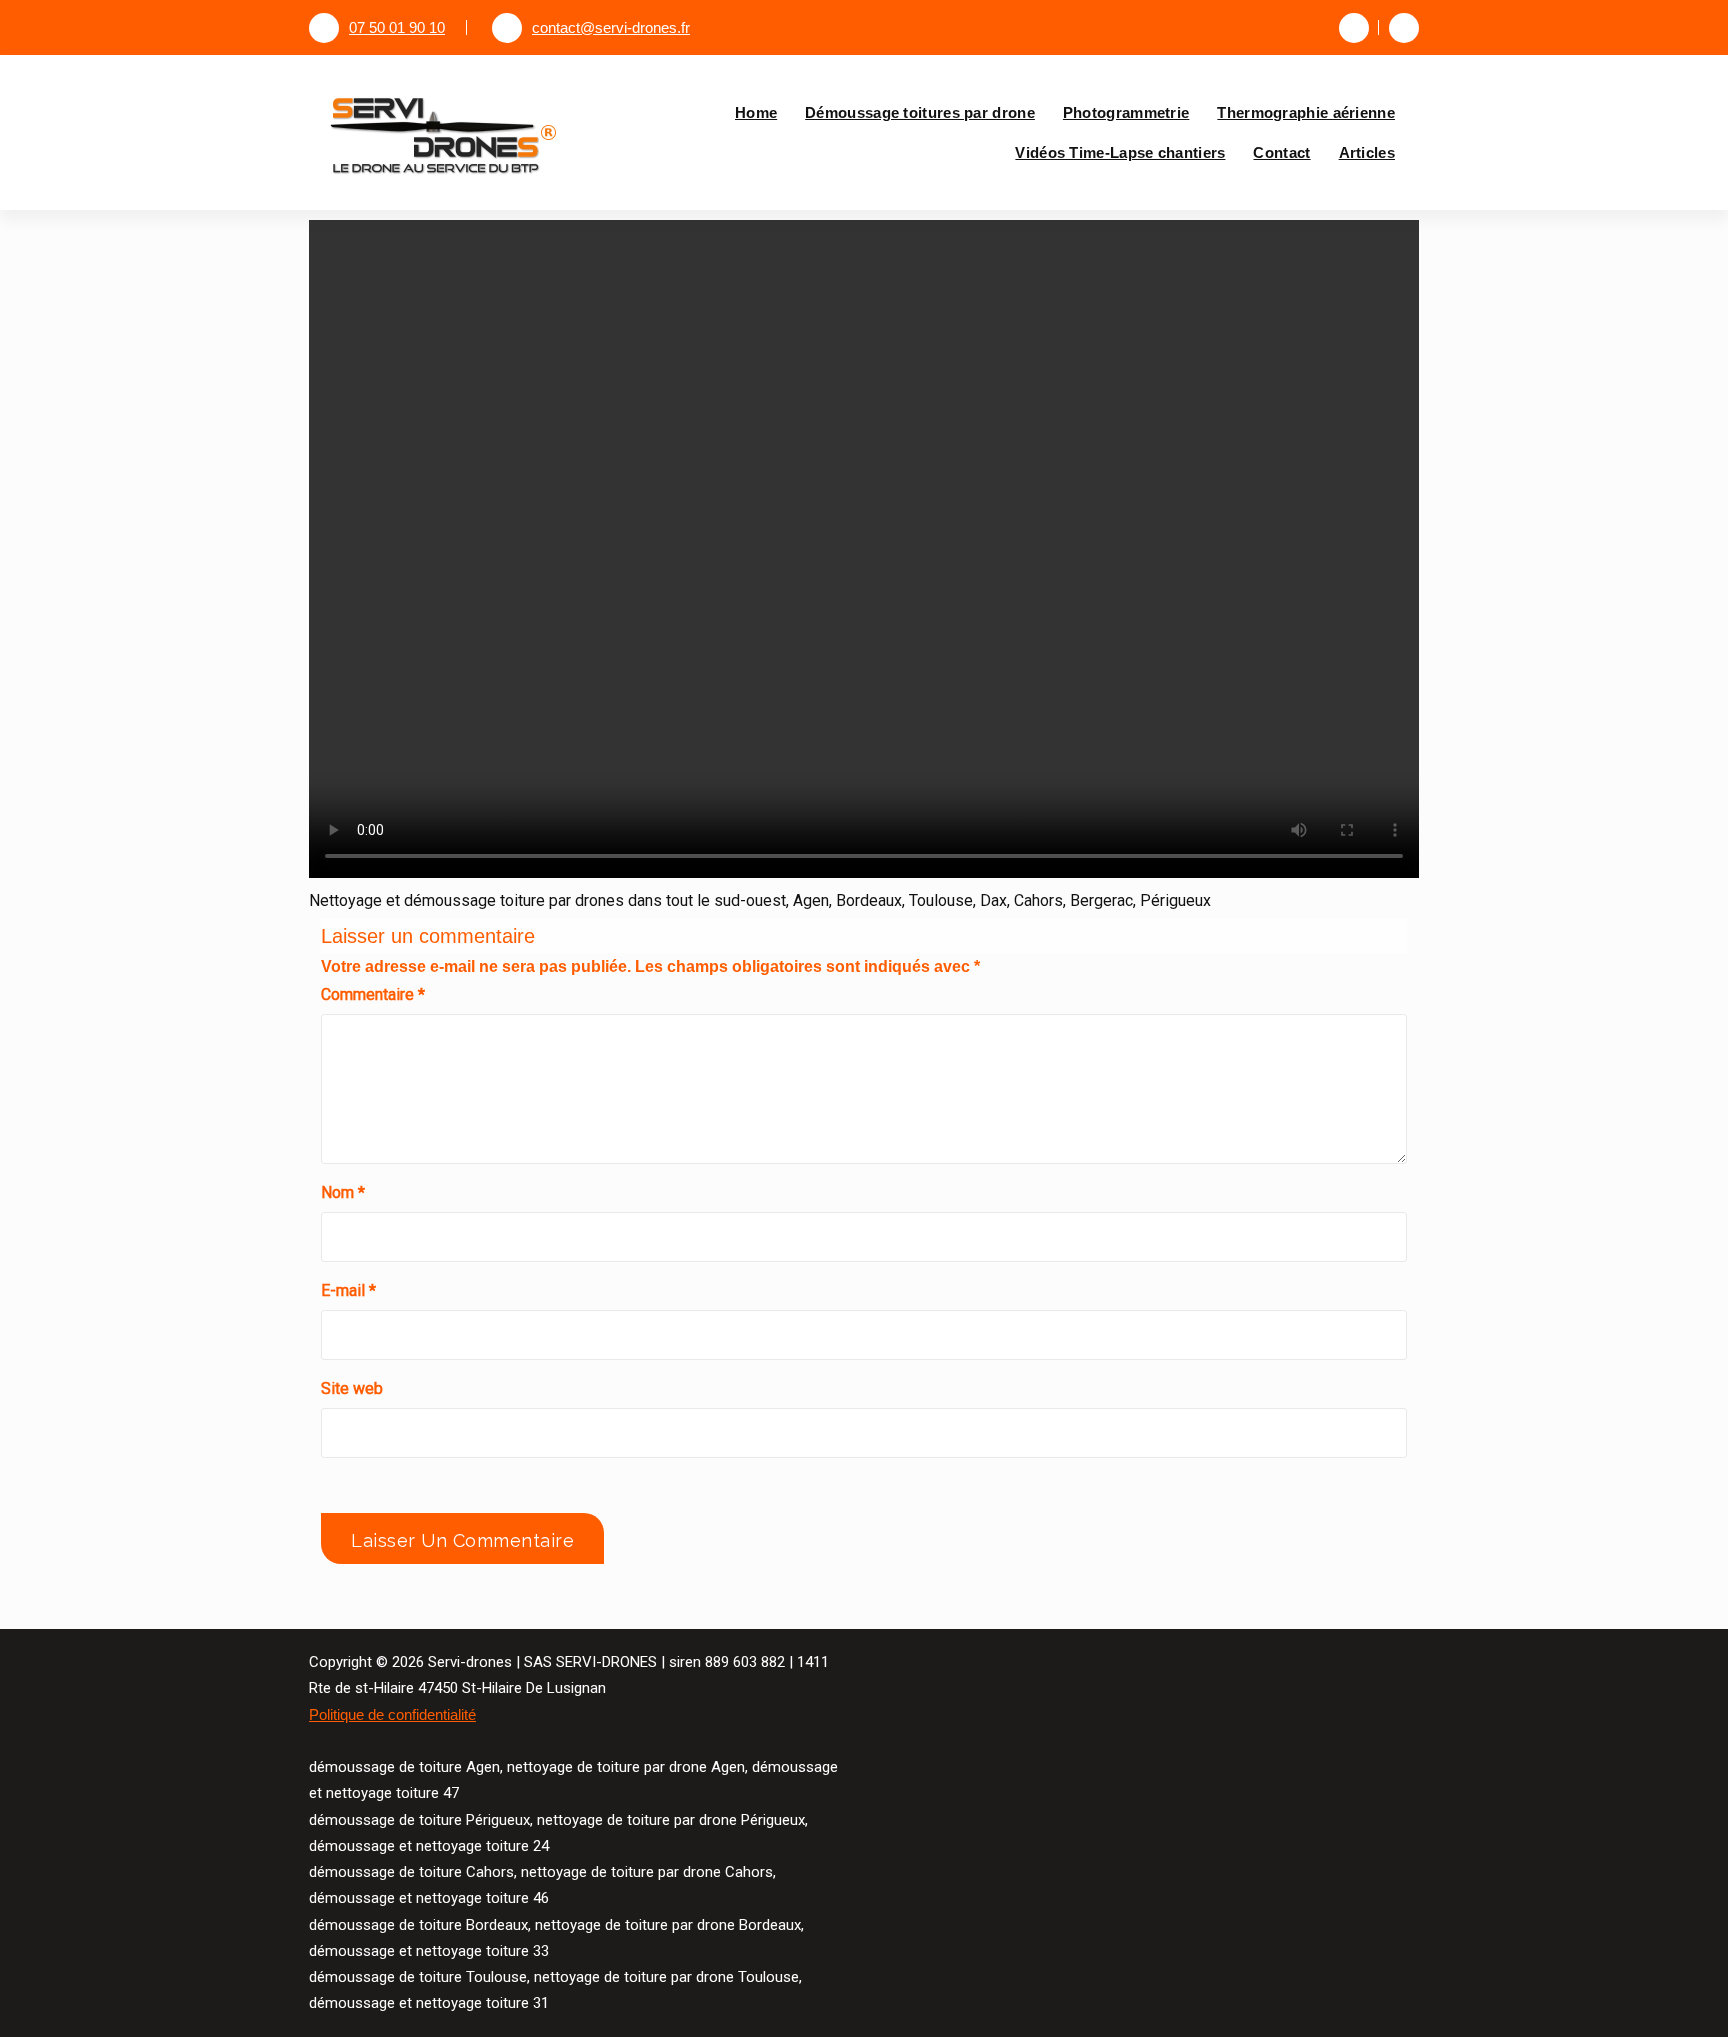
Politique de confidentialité (392, 1715)
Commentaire (373, 994)
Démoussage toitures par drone (920, 112)
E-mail (348, 1290)
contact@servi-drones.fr (611, 28)
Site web (352, 1388)
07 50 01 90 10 (397, 28)
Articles (1367, 152)
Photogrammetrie (1126, 112)
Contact (1281, 152)
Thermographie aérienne (1306, 112)
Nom (343, 1192)
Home (756, 112)
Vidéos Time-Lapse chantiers (1120, 152)
